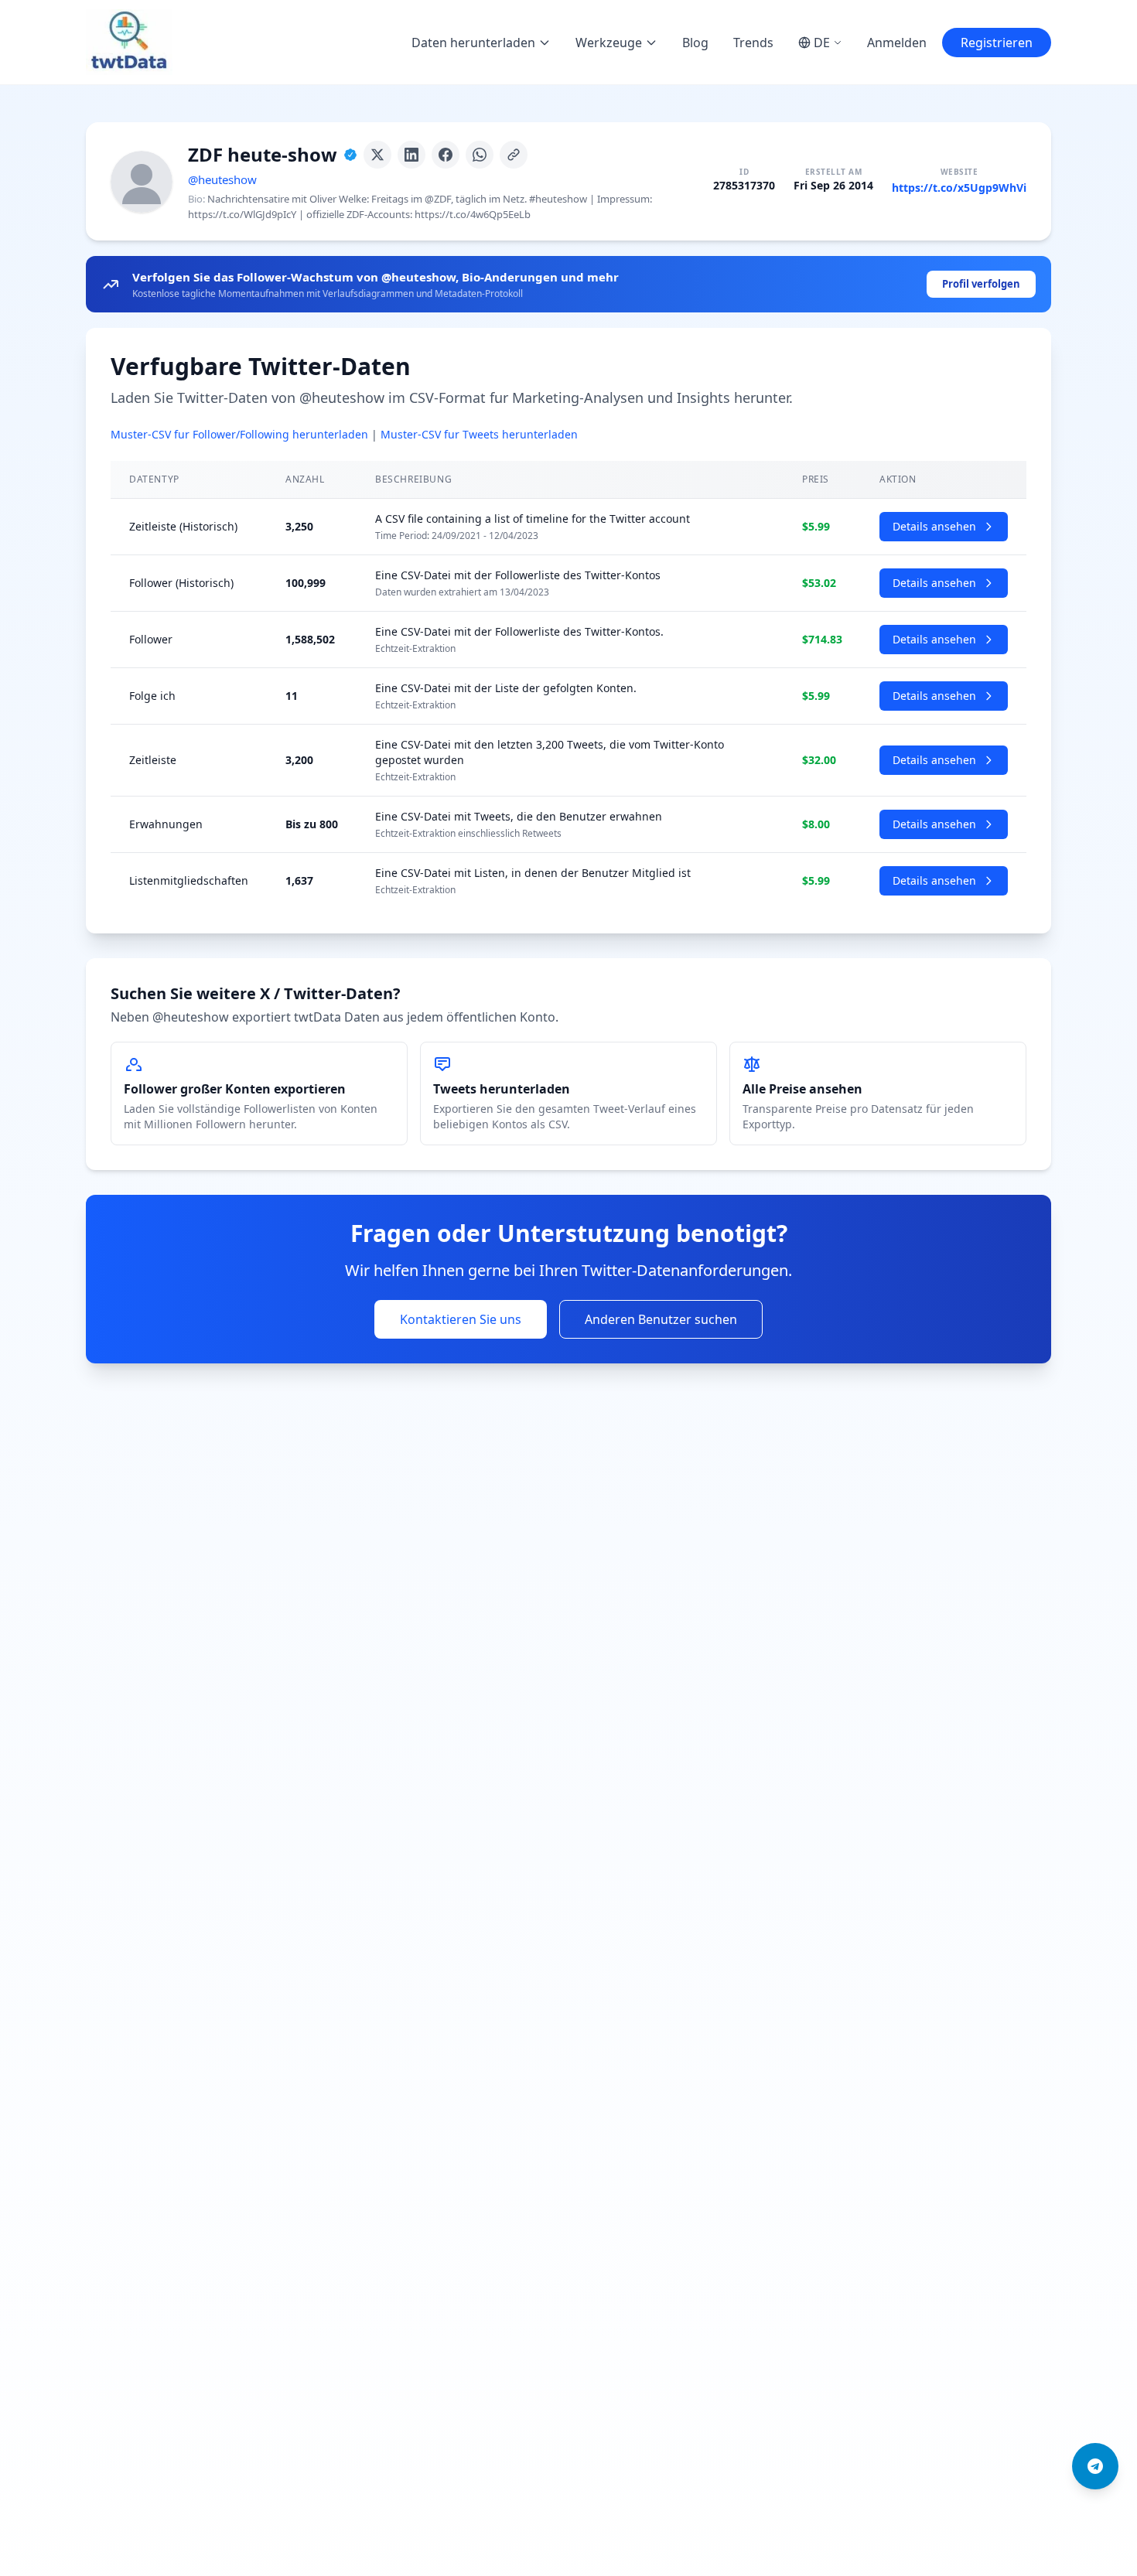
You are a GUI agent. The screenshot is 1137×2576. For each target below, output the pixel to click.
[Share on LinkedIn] (411, 155)
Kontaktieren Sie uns (461, 1319)
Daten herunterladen (473, 43)
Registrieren (997, 43)
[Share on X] (377, 155)
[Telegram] (1095, 2466)
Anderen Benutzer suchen (661, 1319)
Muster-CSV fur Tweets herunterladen (479, 434)
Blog (695, 43)
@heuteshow (222, 179)
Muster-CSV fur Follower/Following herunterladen (239, 434)
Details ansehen (934, 526)
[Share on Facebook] (446, 155)
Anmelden (897, 43)
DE (822, 43)
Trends (753, 43)
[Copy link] (514, 155)
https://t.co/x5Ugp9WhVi (959, 188)
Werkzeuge (609, 43)
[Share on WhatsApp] (480, 155)
